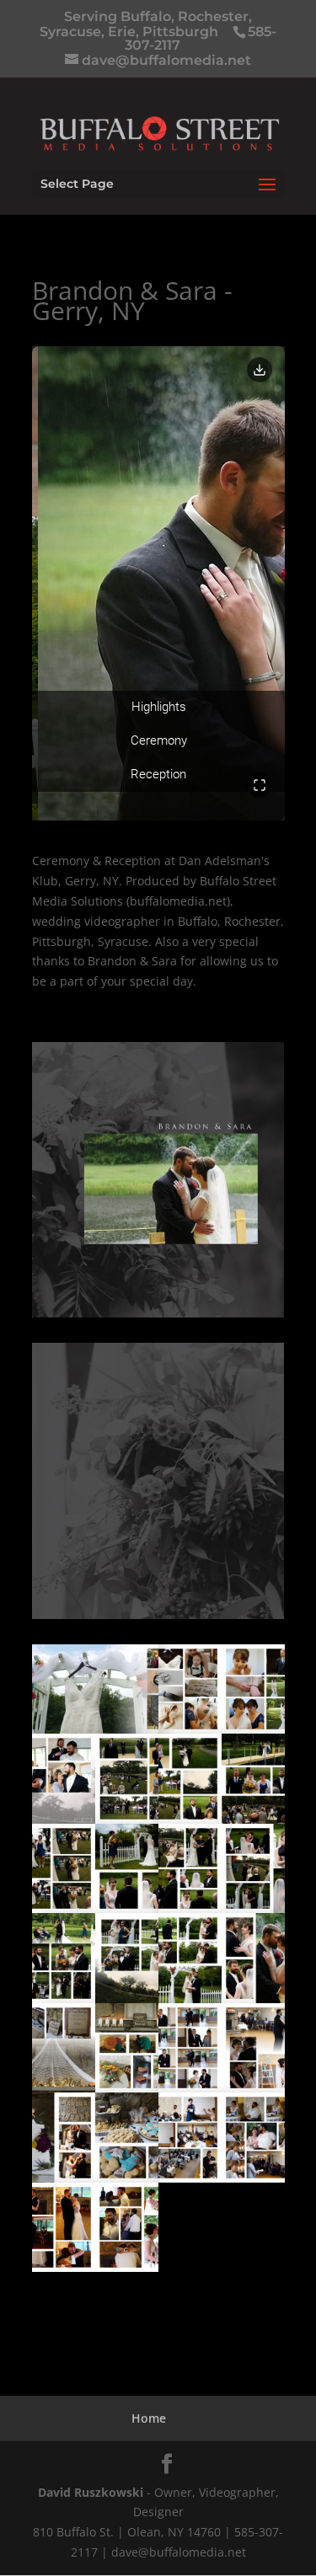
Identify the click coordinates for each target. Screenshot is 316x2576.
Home (149, 2418)
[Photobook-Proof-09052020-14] (95, 2271)
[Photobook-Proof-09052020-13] (222, 2182)
